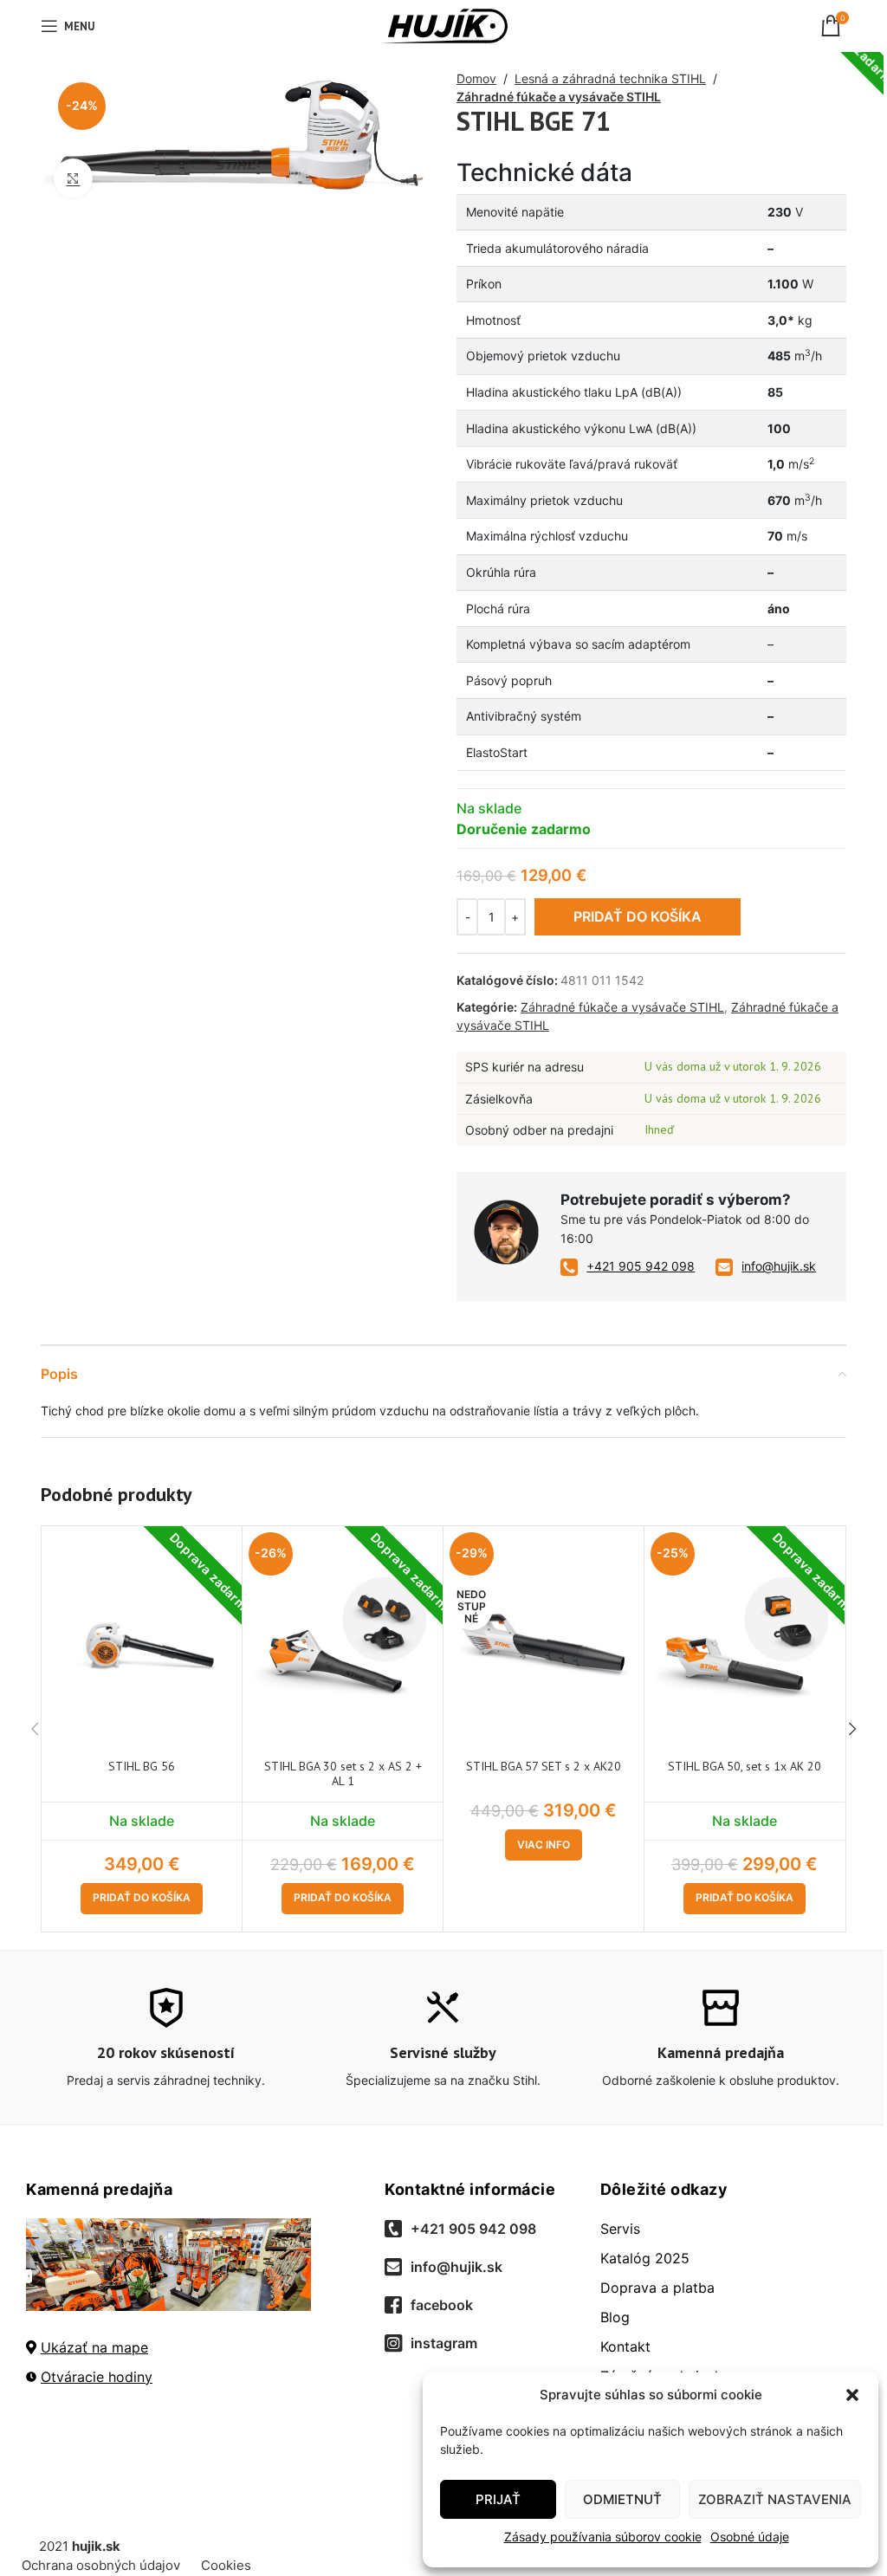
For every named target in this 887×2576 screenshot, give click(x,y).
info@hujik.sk (779, 1266)
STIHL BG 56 (142, 1766)
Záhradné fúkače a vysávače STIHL (559, 97)
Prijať (498, 2499)
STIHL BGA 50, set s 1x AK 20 (745, 1766)
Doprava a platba (657, 2288)
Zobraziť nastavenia (775, 2499)
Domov (476, 78)
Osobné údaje (750, 2537)
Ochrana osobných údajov (101, 2565)
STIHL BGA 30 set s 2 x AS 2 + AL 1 (343, 1773)
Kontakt (625, 2346)
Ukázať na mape (94, 2347)
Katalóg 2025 (645, 2258)
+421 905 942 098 (641, 1266)
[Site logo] (444, 25)
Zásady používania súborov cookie (603, 2537)
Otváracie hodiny (97, 2377)
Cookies (226, 2565)
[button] (852, 2395)
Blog (615, 2317)
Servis (620, 2229)
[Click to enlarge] (73, 178)
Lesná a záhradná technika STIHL (610, 78)
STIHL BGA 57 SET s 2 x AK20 (544, 1766)
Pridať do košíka (638, 916)
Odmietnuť (622, 2499)
